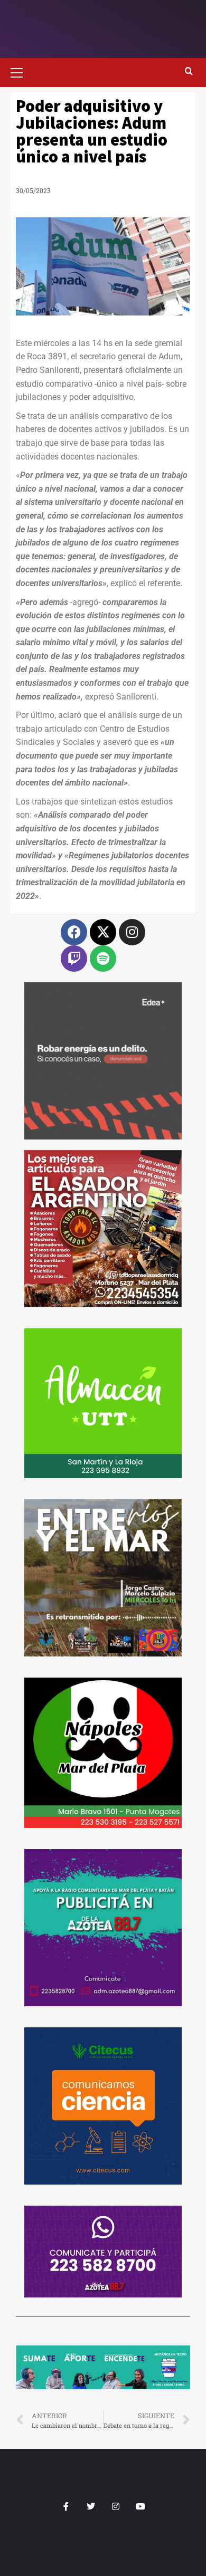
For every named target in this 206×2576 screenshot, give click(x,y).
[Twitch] (74, 959)
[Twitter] (91, 2506)
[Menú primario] (21, 71)
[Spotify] (103, 959)
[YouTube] (140, 2506)
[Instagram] (132, 932)
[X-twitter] (103, 932)
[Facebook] (74, 932)
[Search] (189, 71)
